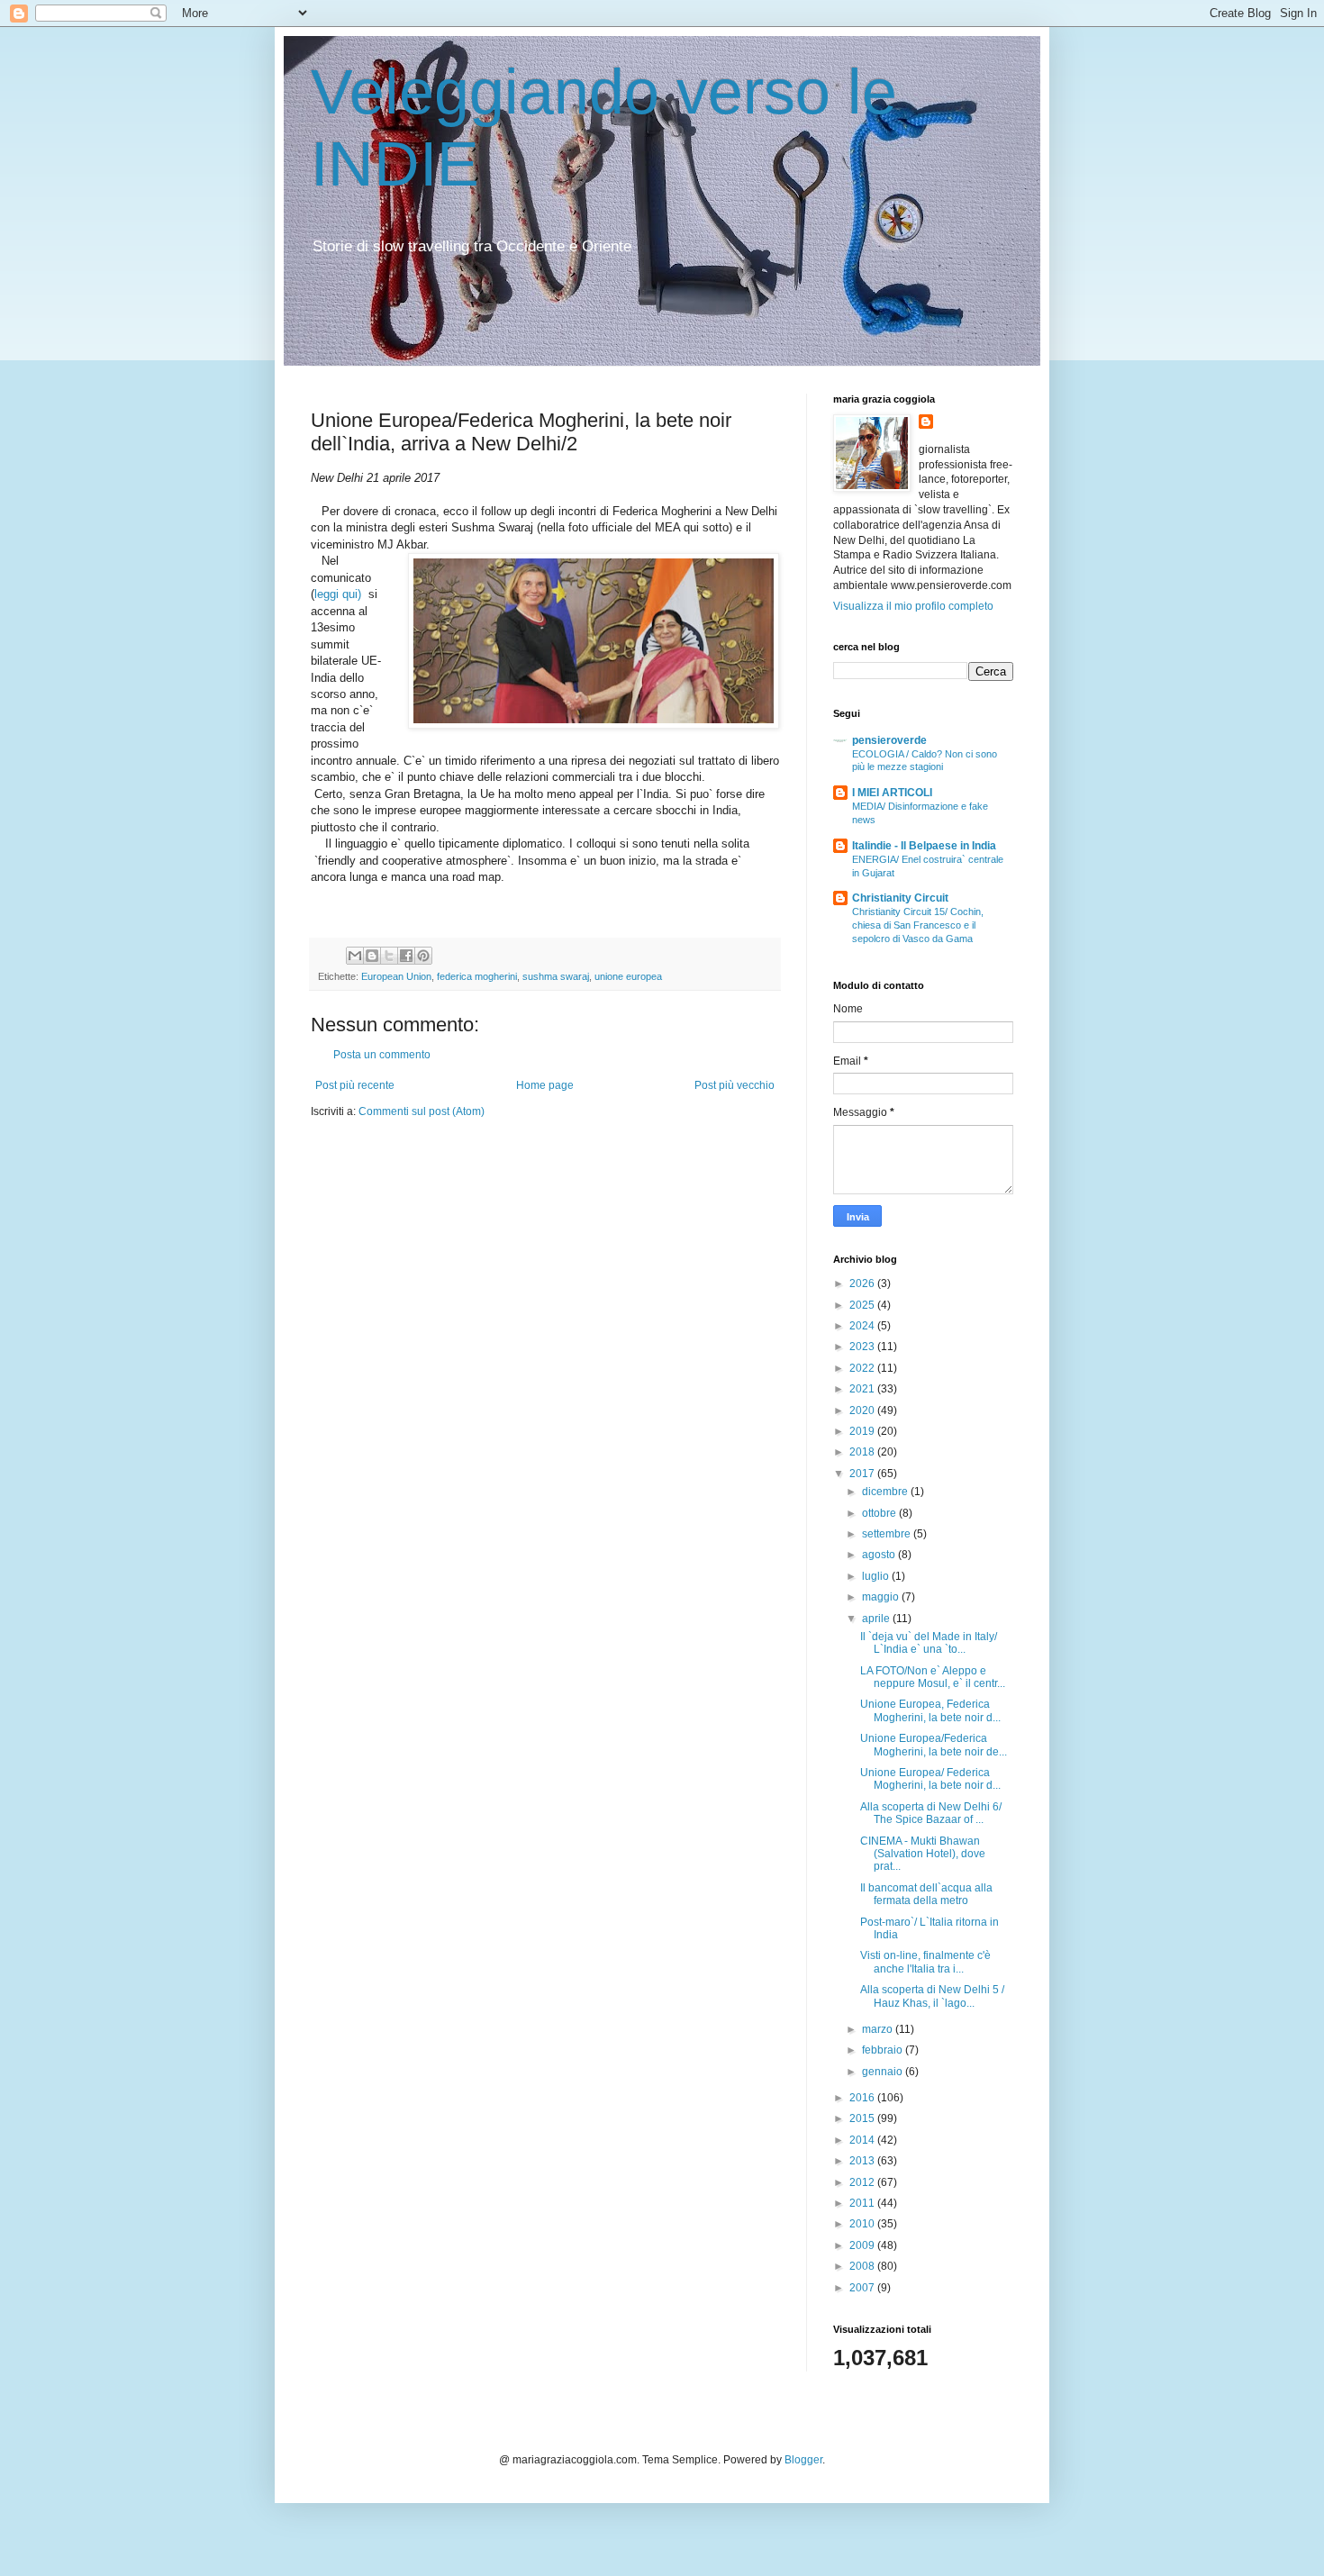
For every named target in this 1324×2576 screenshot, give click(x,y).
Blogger (803, 2460)
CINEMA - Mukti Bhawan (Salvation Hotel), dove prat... (923, 1854)
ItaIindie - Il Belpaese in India (924, 846)
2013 (863, 2161)
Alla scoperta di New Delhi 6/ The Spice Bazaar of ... (931, 1813)
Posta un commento (382, 1055)
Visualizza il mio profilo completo (913, 606)
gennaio (884, 2072)
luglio (877, 1576)
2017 (863, 1474)
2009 (863, 2245)
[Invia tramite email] (355, 956)
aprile (877, 1619)
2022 (863, 1368)
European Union (396, 976)
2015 (863, 2118)
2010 (863, 2224)
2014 (863, 2140)
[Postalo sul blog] (372, 956)
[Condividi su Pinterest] (423, 956)
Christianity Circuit (900, 898)
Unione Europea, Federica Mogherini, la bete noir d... (930, 1710)
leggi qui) (340, 594)
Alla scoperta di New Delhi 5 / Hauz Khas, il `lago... (932, 1996)
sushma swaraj (556, 976)
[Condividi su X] (389, 956)
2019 (863, 1431)
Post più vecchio (735, 1085)
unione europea (628, 976)
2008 (863, 2266)
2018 (863, 1452)
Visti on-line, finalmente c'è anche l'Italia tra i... (925, 1962)
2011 (863, 2203)
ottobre (880, 1513)
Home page (545, 1085)
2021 (863, 1389)
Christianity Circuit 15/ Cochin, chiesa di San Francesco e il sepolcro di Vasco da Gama (918, 925)
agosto (880, 1555)
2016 (863, 2098)
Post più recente (355, 1085)
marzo (879, 2029)
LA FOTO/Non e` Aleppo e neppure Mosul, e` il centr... (933, 1677)
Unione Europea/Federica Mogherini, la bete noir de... (934, 1745)
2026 (863, 1283)
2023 (863, 1347)
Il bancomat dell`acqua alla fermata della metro (926, 1894)
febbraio (884, 2050)
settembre (888, 1534)
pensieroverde (889, 740)
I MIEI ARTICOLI (892, 793)
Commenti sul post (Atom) (422, 1111)
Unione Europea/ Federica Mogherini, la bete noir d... (930, 1779)
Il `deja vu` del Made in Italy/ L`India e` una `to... (929, 1643)
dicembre (886, 1492)
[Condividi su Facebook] (406, 956)
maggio (882, 1597)
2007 (863, 2288)
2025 (863, 1305)
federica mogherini (477, 976)
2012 (863, 2182)
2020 (863, 1410)
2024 (863, 1326)
